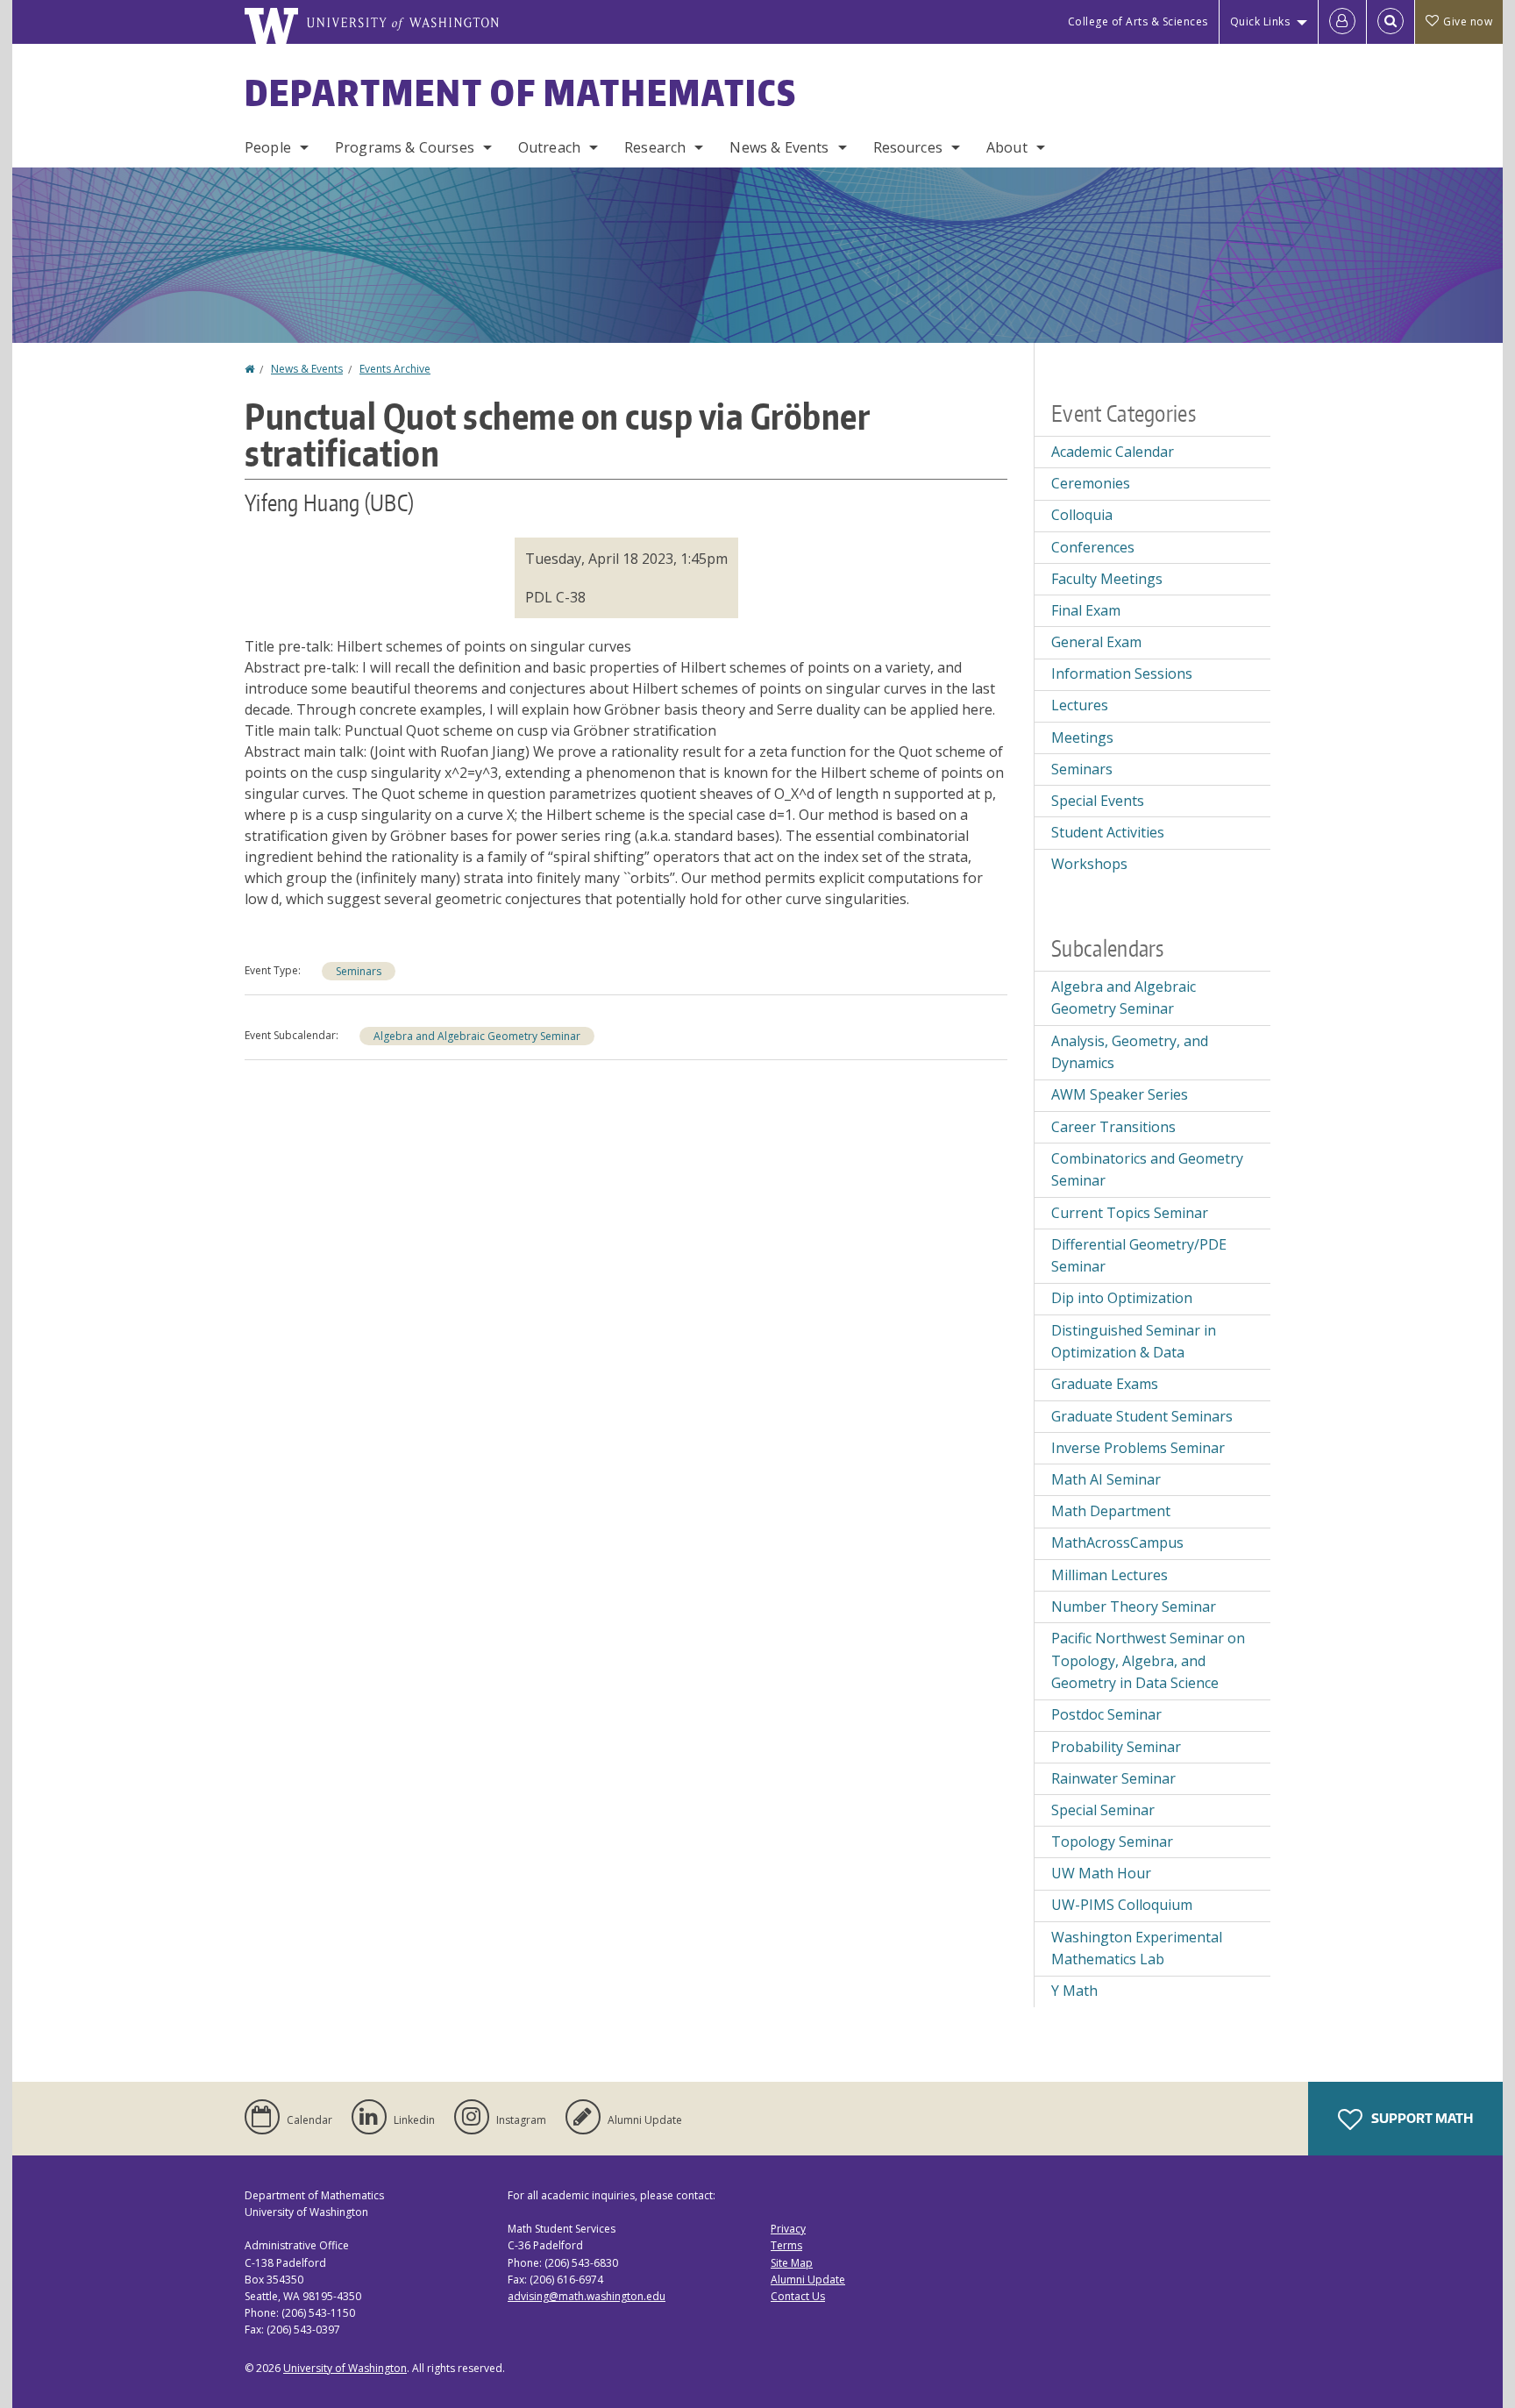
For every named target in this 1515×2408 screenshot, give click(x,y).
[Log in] (1342, 22)
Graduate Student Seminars (1142, 1416)
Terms (786, 2245)
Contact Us (798, 2296)
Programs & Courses (405, 147)
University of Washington (345, 2368)
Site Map (792, 2263)
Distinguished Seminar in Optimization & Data (1134, 1342)
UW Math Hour (1101, 1873)
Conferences (1093, 547)
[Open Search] (1391, 22)
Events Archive (395, 369)
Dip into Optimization (1122, 1298)
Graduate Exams (1105, 1384)
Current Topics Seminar (1130, 1213)
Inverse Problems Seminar (1138, 1448)
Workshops (1089, 864)
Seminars (359, 971)
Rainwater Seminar (1113, 1778)
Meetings (1082, 737)
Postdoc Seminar (1106, 1714)
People (268, 147)
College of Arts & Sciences (1138, 21)
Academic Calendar (1113, 452)
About (1007, 147)
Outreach (549, 147)
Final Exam (1086, 610)
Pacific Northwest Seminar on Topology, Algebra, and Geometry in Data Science (1148, 1660)
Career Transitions (1113, 1127)
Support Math (1421, 2118)
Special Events (1098, 801)
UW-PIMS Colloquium (1122, 1905)
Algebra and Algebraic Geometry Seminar (477, 1036)
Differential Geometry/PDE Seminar (1139, 1256)
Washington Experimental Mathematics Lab (1137, 1948)
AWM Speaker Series (1120, 1094)
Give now (1468, 21)
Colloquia (1082, 515)
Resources (908, 147)
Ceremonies (1091, 483)
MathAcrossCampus (1117, 1542)
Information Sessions (1122, 673)
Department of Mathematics (521, 93)
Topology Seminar (1112, 1842)
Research (655, 147)
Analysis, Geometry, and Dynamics (1130, 1052)
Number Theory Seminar (1134, 1607)
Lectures (1080, 705)
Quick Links (1260, 21)
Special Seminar (1103, 1810)
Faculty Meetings (1107, 579)
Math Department (1111, 1511)
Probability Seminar (1116, 1747)
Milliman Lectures (1110, 1575)
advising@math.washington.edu (587, 2296)
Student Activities (1108, 832)
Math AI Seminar (1106, 1479)
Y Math (1074, 1991)
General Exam (1096, 642)
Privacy (788, 2229)
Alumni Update (808, 2280)
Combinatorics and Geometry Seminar (1147, 1170)
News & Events (779, 147)
